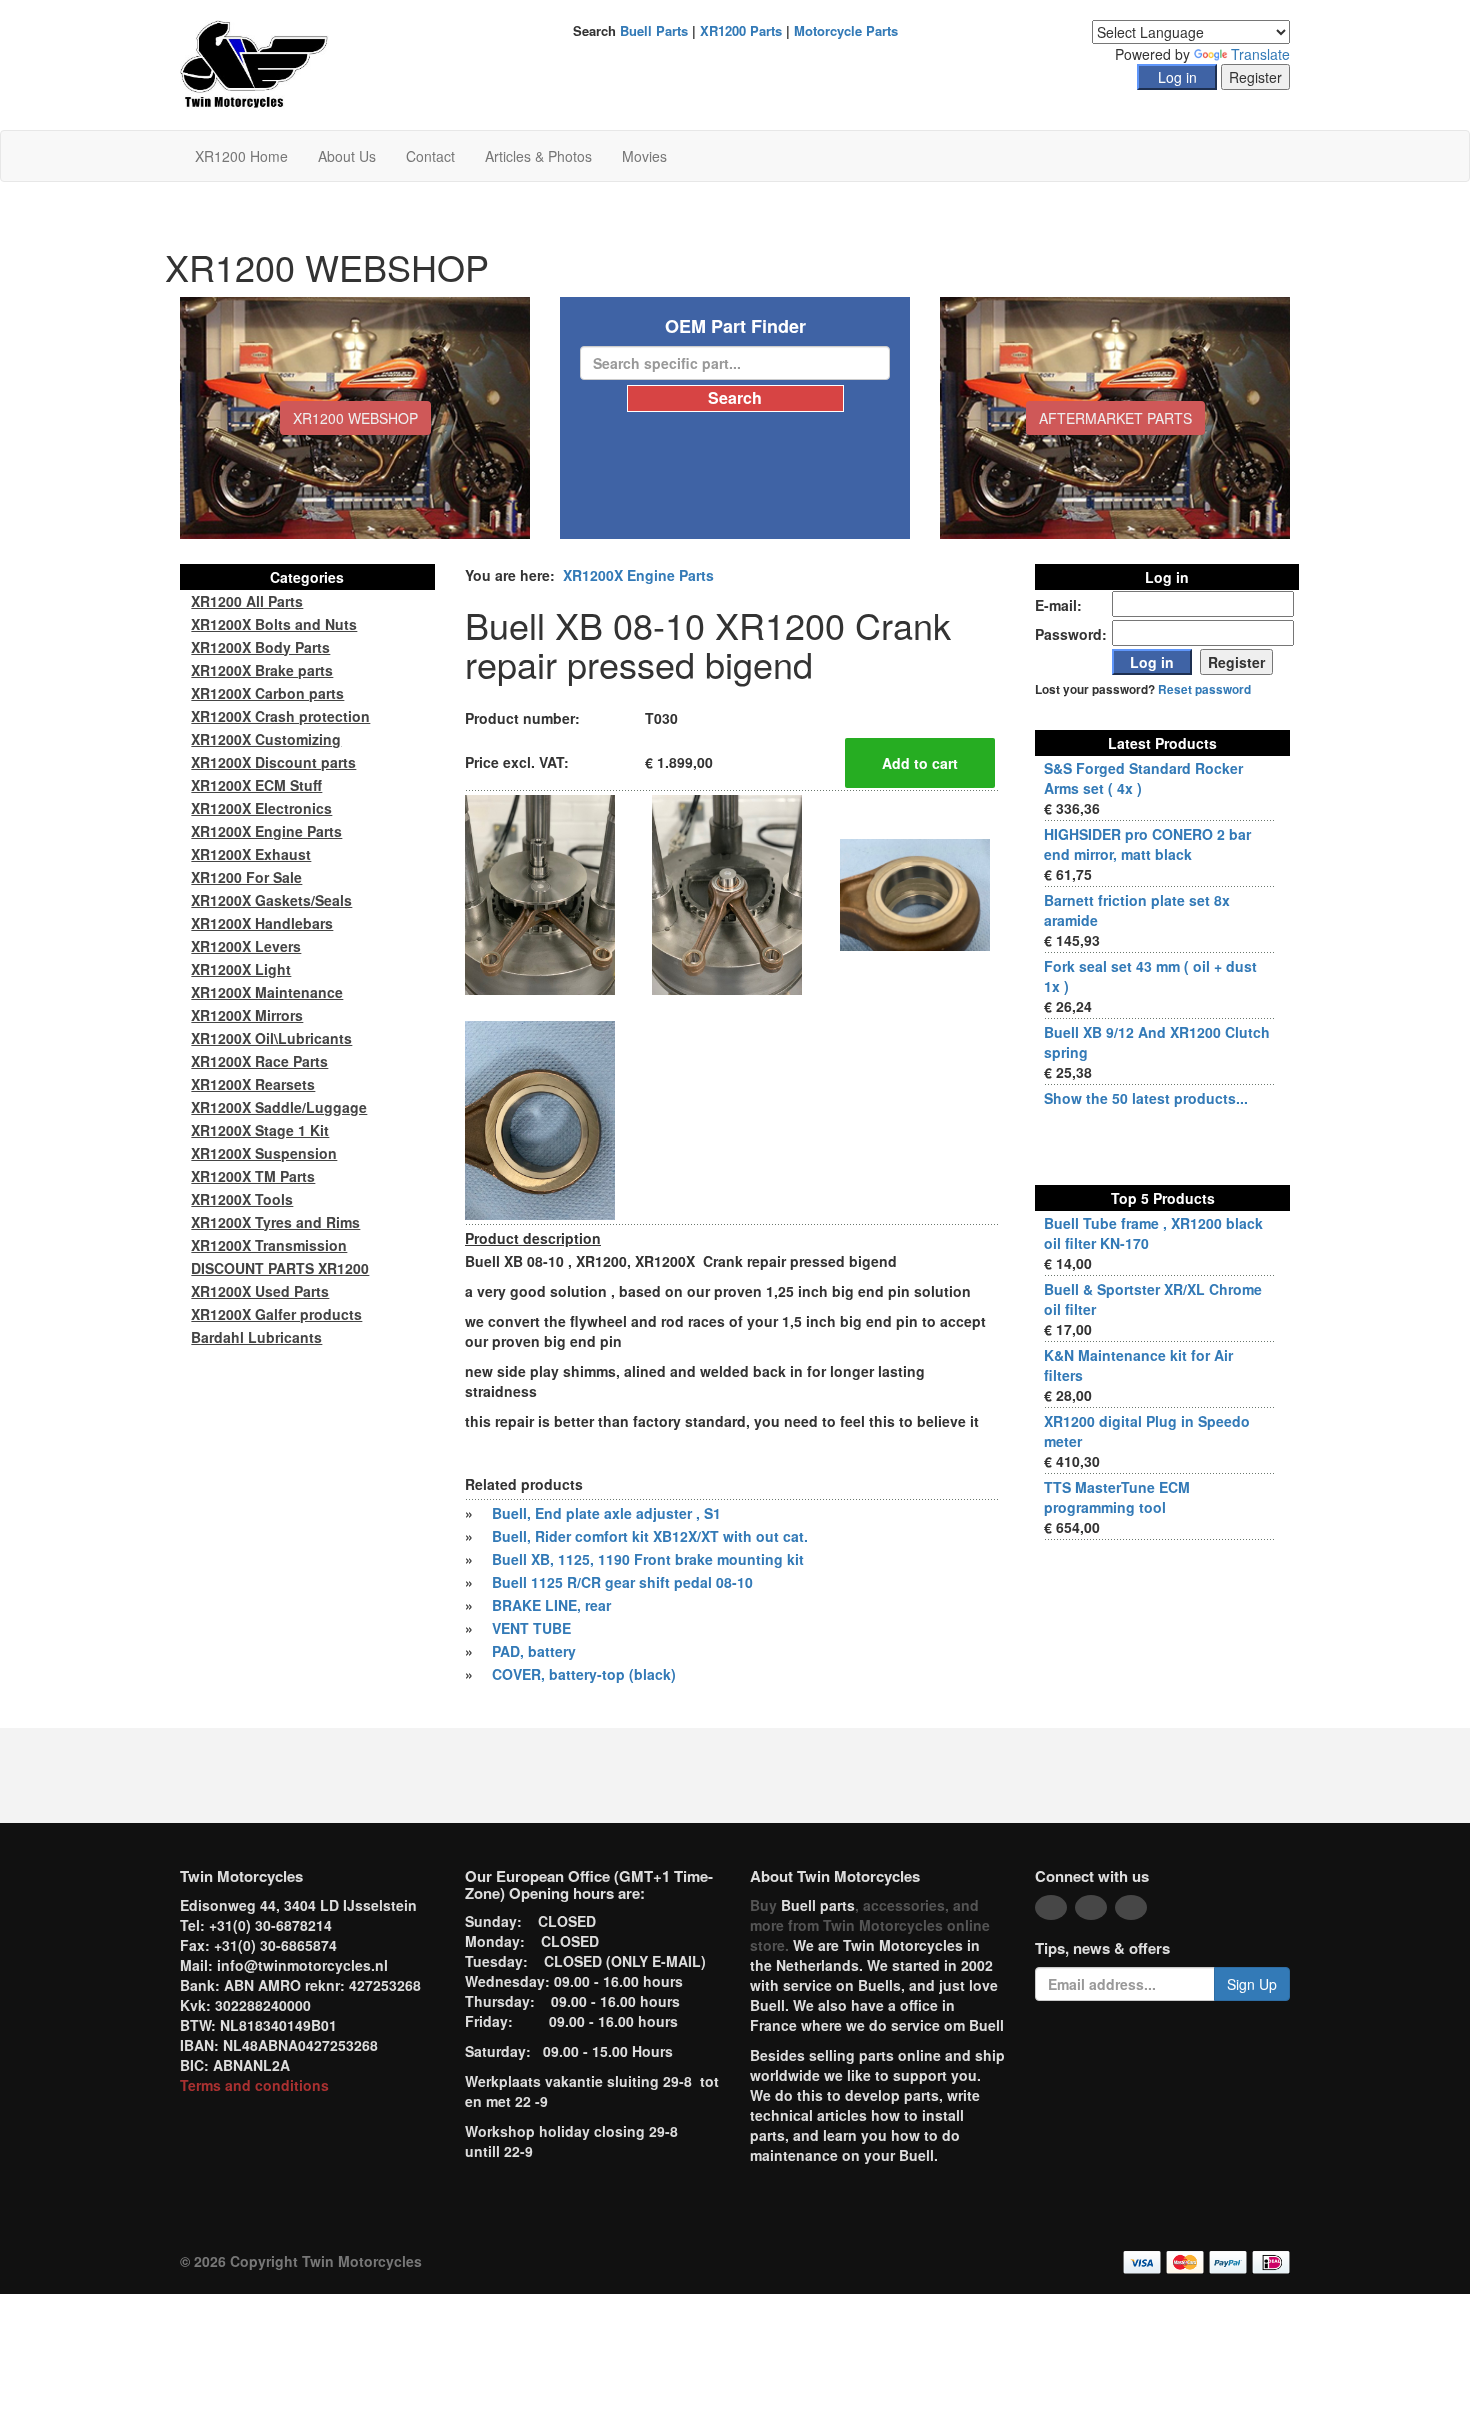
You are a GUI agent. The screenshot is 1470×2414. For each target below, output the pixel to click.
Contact (430, 156)
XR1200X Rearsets (253, 1084)
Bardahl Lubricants (256, 1337)
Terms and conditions (254, 2085)
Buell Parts (654, 30)
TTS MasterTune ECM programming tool (1117, 1497)
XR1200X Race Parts (259, 1061)
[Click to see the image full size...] (540, 893)
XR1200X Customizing (266, 739)
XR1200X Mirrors (247, 1015)
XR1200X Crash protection (280, 716)
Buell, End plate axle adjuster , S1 (606, 1513)
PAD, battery (534, 1651)
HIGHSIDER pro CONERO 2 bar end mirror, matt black (1147, 844)
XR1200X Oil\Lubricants (271, 1038)
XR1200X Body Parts (260, 647)
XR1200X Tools (242, 1199)
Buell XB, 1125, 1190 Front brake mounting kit (648, 1559)
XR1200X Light (241, 969)
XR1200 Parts (741, 30)
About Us (347, 156)
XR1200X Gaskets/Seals (271, 900)
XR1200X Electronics (261, 808)
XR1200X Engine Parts (638, 575)
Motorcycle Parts (846, 30)
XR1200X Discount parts (273, 762)
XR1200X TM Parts (253, 1176)
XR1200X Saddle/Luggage (279, 1107)
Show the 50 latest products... (1146, 1098)
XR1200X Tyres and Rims (275, 1222)
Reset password (1204, 689)
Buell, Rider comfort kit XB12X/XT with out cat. (650, 1536)
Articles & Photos (538, 156)
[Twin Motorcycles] (254, 63)
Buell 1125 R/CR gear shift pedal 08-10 (622, 1582)
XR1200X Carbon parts (267, 693)
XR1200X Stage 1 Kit (260, 1130)
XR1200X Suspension (264, 1153)
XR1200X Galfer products (276, 1314)
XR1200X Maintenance (267, 992)
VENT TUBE (531, 1628)
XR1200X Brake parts (262, 670)
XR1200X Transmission (269, 1245)
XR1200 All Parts (247, 601)
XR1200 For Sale (246, 877)
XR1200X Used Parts (260, 1291)
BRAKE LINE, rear (551, 1605)
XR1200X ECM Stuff (256, 785)
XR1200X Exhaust (251, 854)
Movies (644, 156)
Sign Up (1252, 1984)
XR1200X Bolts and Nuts (274, 624)
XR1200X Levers (246, 946)
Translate (1260, 54)
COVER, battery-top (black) (584, 1674)
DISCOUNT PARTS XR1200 (280, 1268)
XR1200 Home (241, 156)
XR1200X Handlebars (262, 923)
